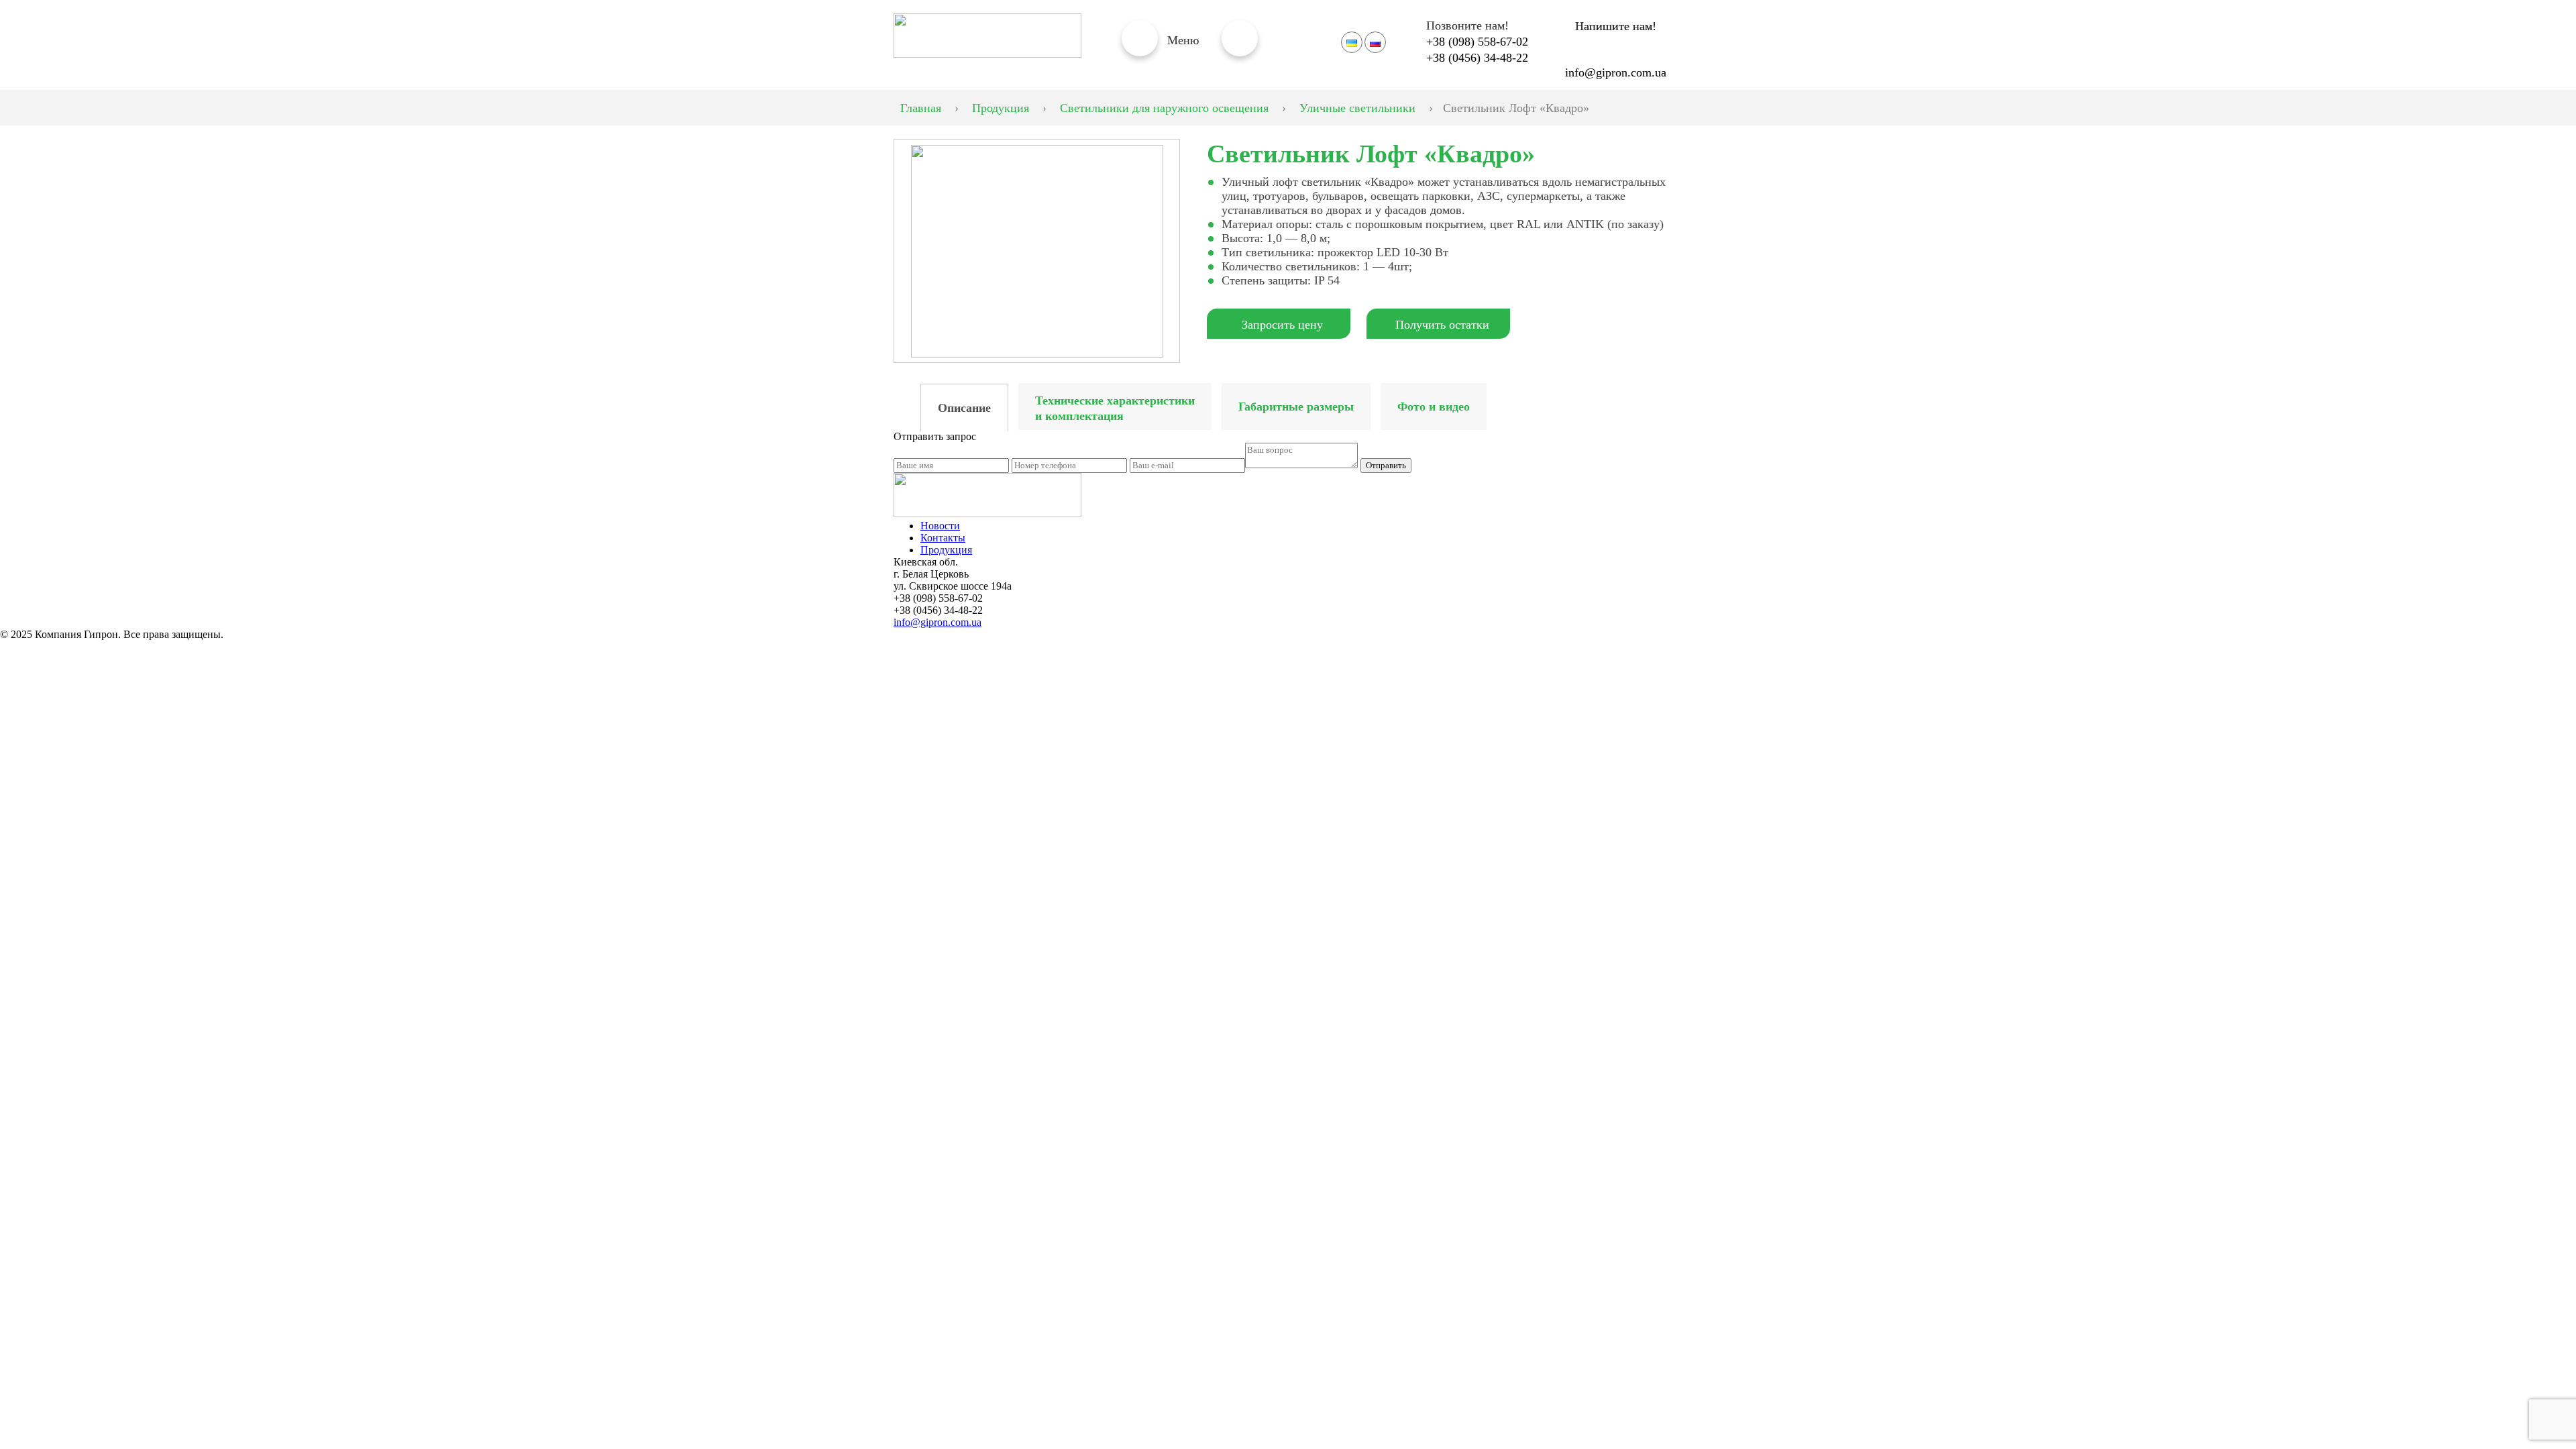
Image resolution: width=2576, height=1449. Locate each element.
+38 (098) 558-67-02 (1477, 42)
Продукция (946, 550)
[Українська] (1352, 42)
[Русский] (1375, 42)
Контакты (943, 538)
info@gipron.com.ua (1616, 72)
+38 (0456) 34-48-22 (1477, 58)
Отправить (1386, 465)
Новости (940, 526)
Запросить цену (1282, 325)
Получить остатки (1442, 325)
